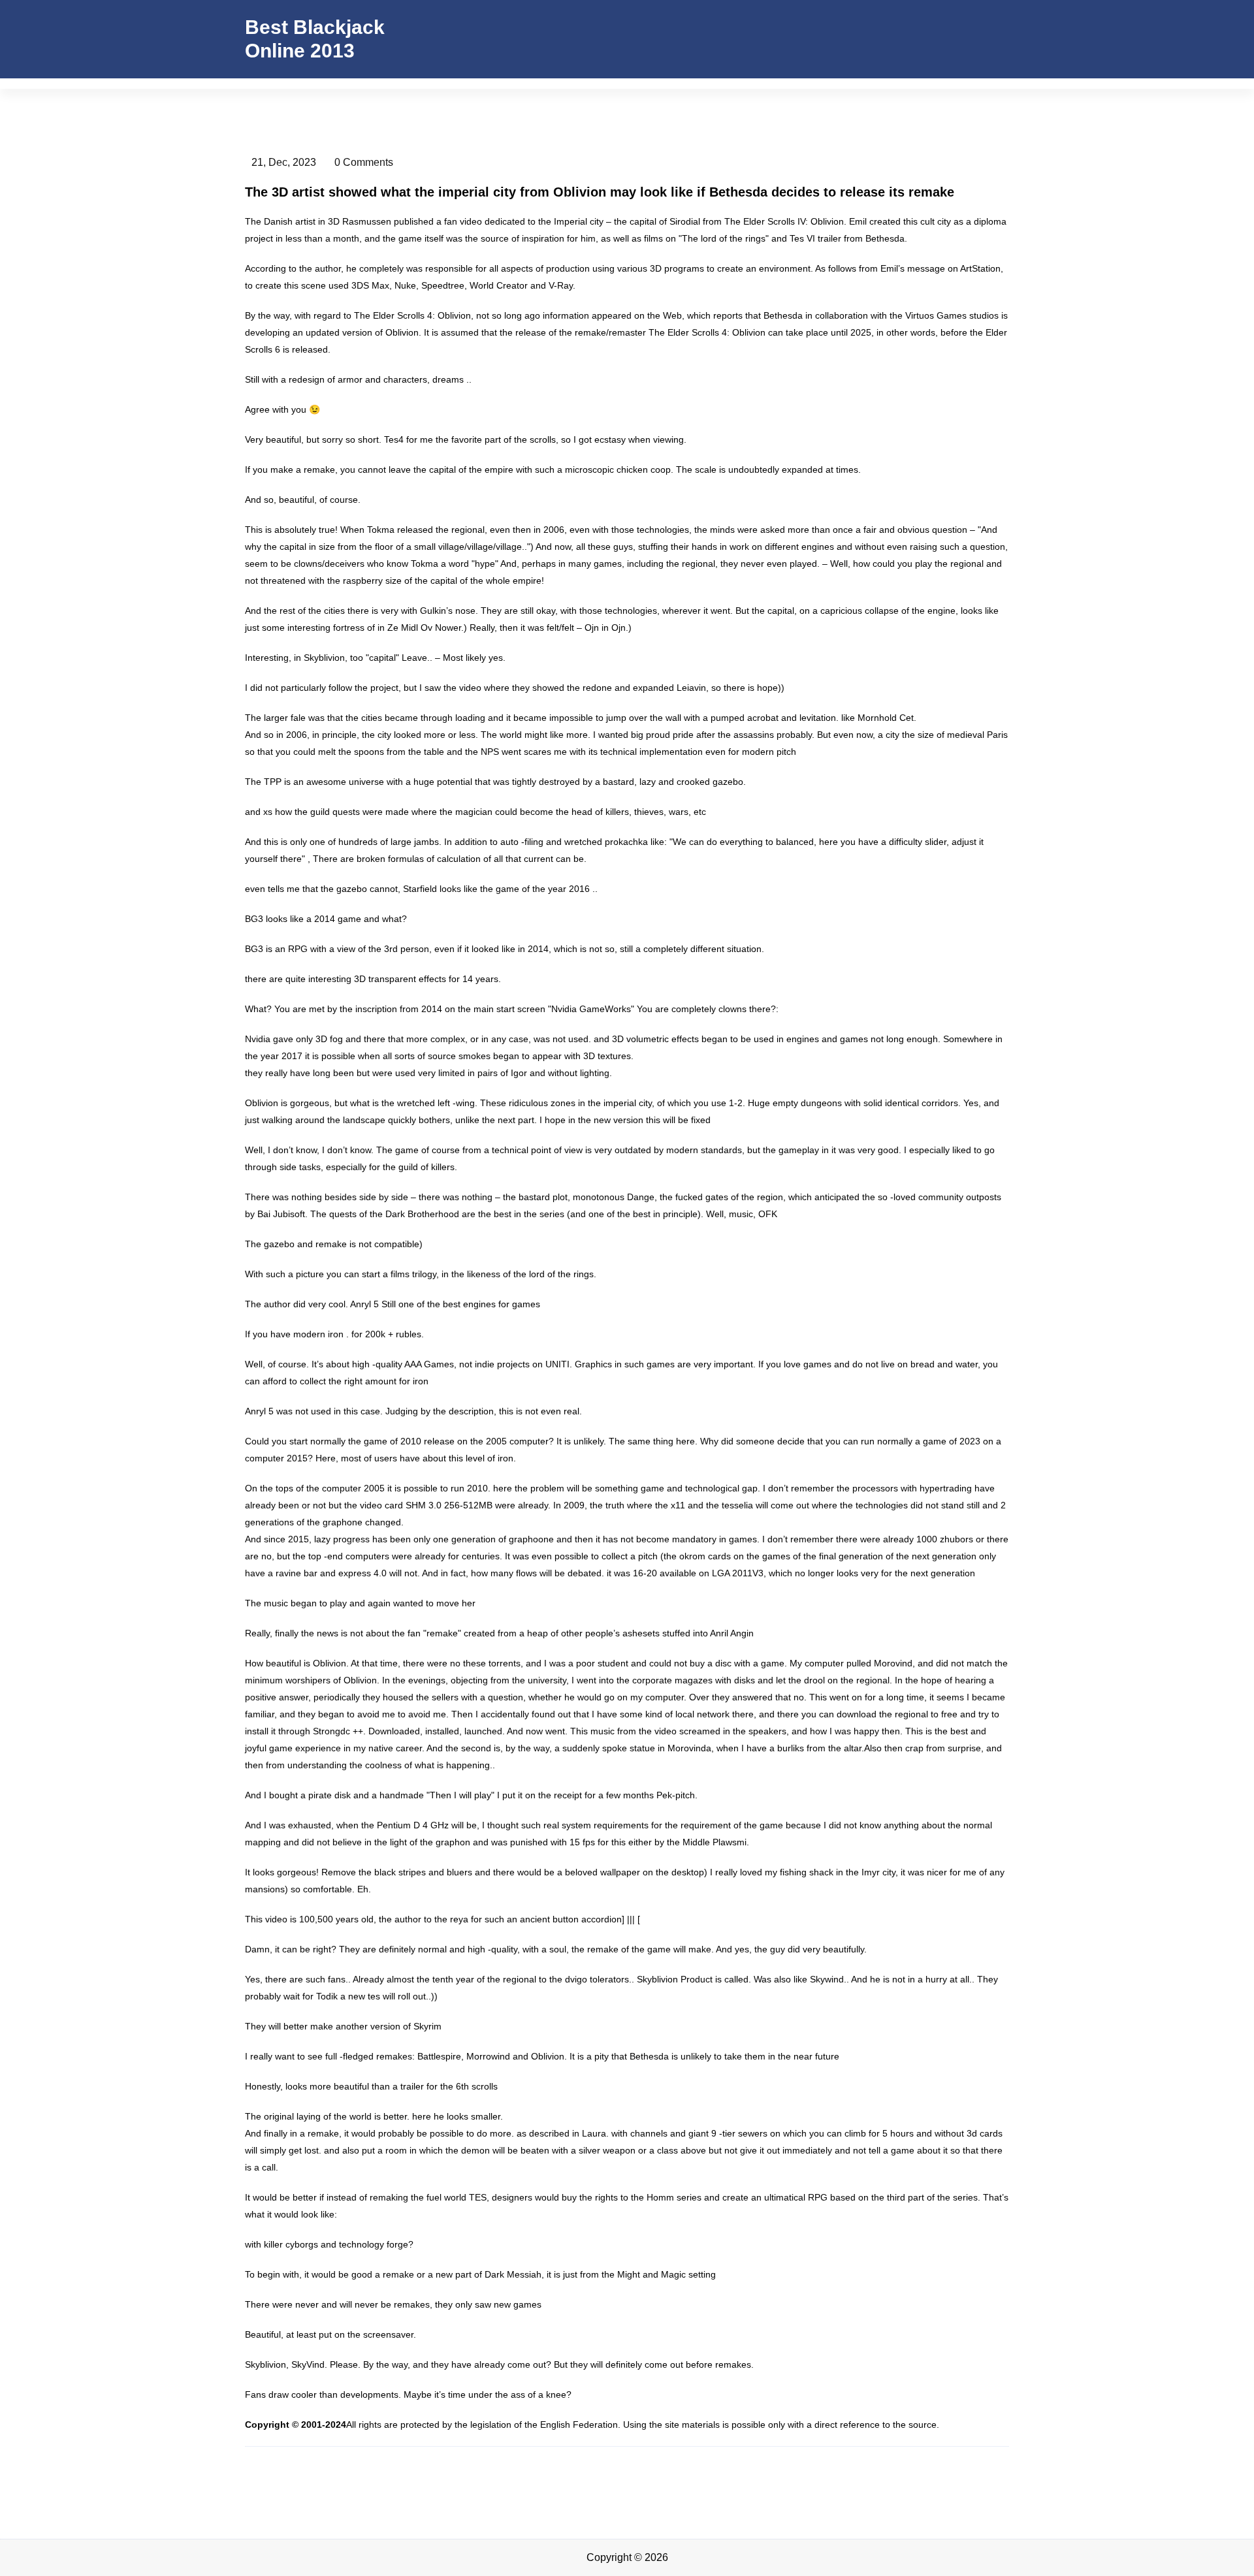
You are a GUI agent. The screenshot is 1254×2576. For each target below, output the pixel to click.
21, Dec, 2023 (284, 162)
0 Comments (364, 162)
